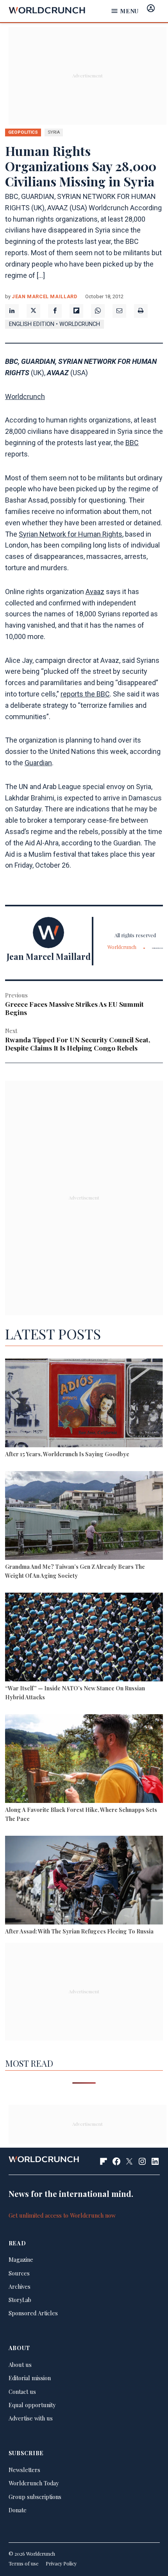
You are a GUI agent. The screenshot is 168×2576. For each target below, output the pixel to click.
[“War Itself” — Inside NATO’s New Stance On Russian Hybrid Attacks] (84, 1638)
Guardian (38, 763)
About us (20, 2365)
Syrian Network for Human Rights (71, 534)
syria (54, 132)
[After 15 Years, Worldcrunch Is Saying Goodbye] (84, 1404)
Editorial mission (30, 2378)
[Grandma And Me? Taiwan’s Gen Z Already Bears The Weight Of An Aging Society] (84, 1517)
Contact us (22, 2392)
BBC (132, 443)
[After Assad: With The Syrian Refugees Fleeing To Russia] (84, 1881)
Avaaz (95, 592)
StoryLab (20, 2300)
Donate (18, 2510)
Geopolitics (23, 132)
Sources (19, 2273)
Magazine (21, 2259)
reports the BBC (85, 694)
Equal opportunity (32, 2405)
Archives (20, 2286)
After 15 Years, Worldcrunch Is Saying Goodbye (67, 1454)
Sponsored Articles (33, 2313)
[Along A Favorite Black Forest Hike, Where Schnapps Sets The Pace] (84, 1760)
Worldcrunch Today (34, 2483)
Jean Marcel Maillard (45, 296)
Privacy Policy (61, 2563)
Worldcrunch (25, 397)
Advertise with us (31, 2418)
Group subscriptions (35, 2497)
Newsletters (24, 2470)
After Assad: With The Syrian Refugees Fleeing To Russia (79, 1931)
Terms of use (24, 2563)
